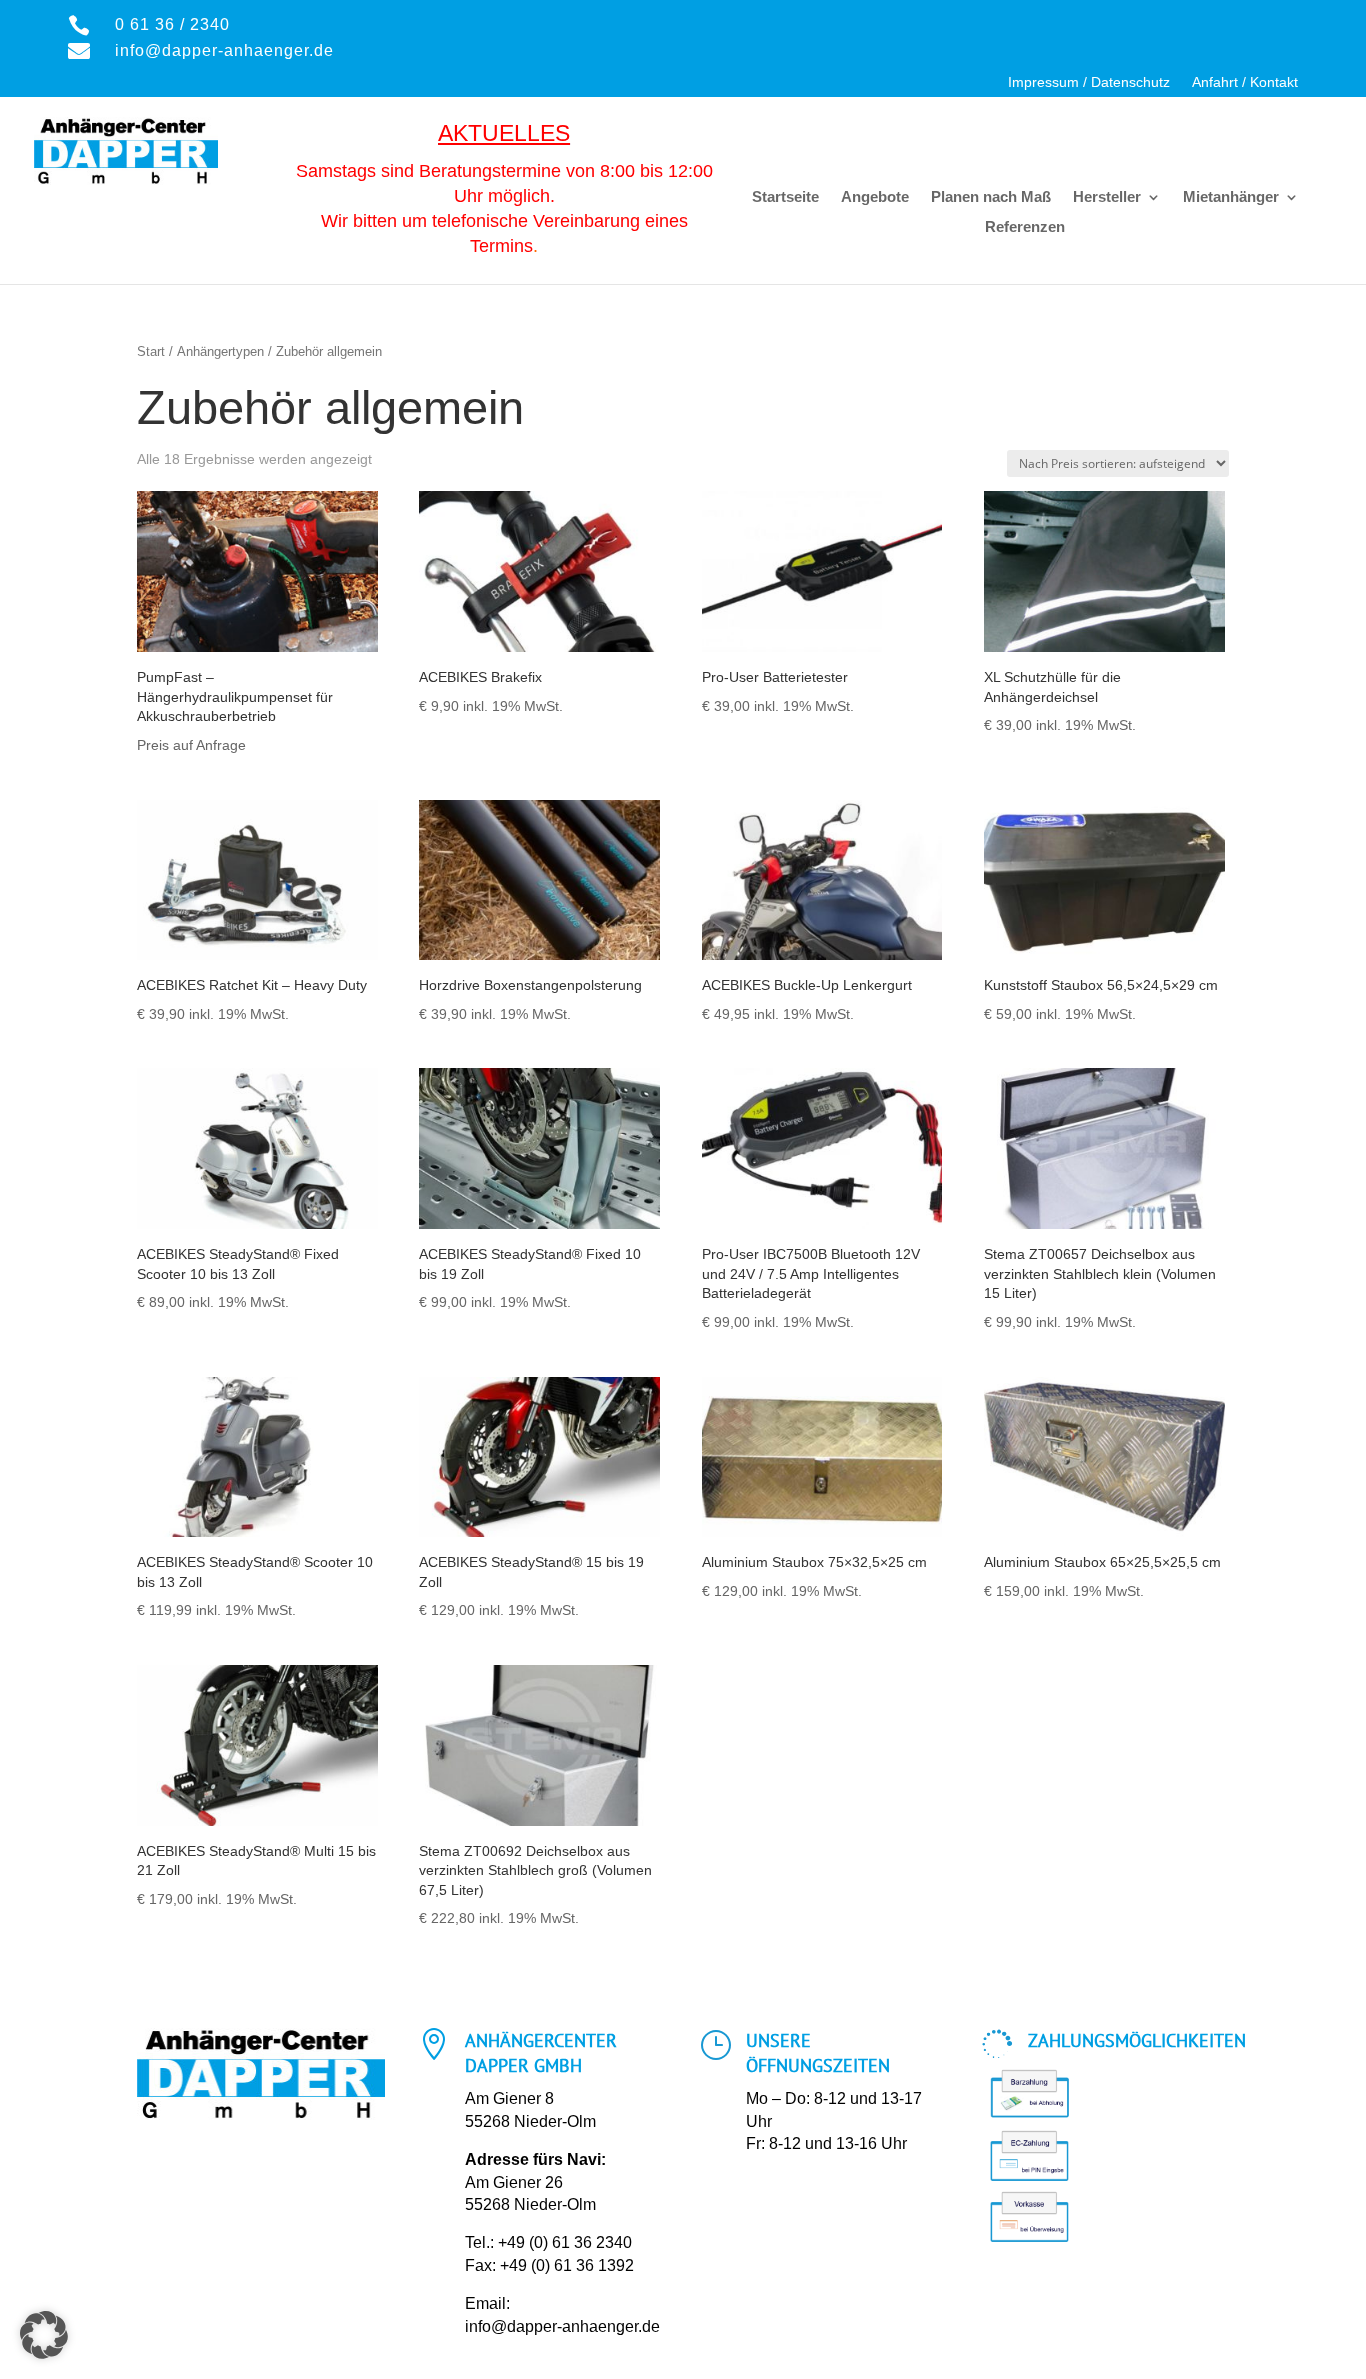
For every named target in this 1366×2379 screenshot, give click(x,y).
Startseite (785, 197)
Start (151, 351)
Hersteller (1107, 197)
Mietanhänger (1231, 197)
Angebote (875, 197)
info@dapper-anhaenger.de (562, 2326)
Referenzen (1025, 227)
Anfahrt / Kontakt (1245, 82)
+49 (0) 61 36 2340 (565, 2242)
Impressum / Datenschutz (1089, 82)
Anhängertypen (220, 351)
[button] (44, 2335)
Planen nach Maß (991, 197)
